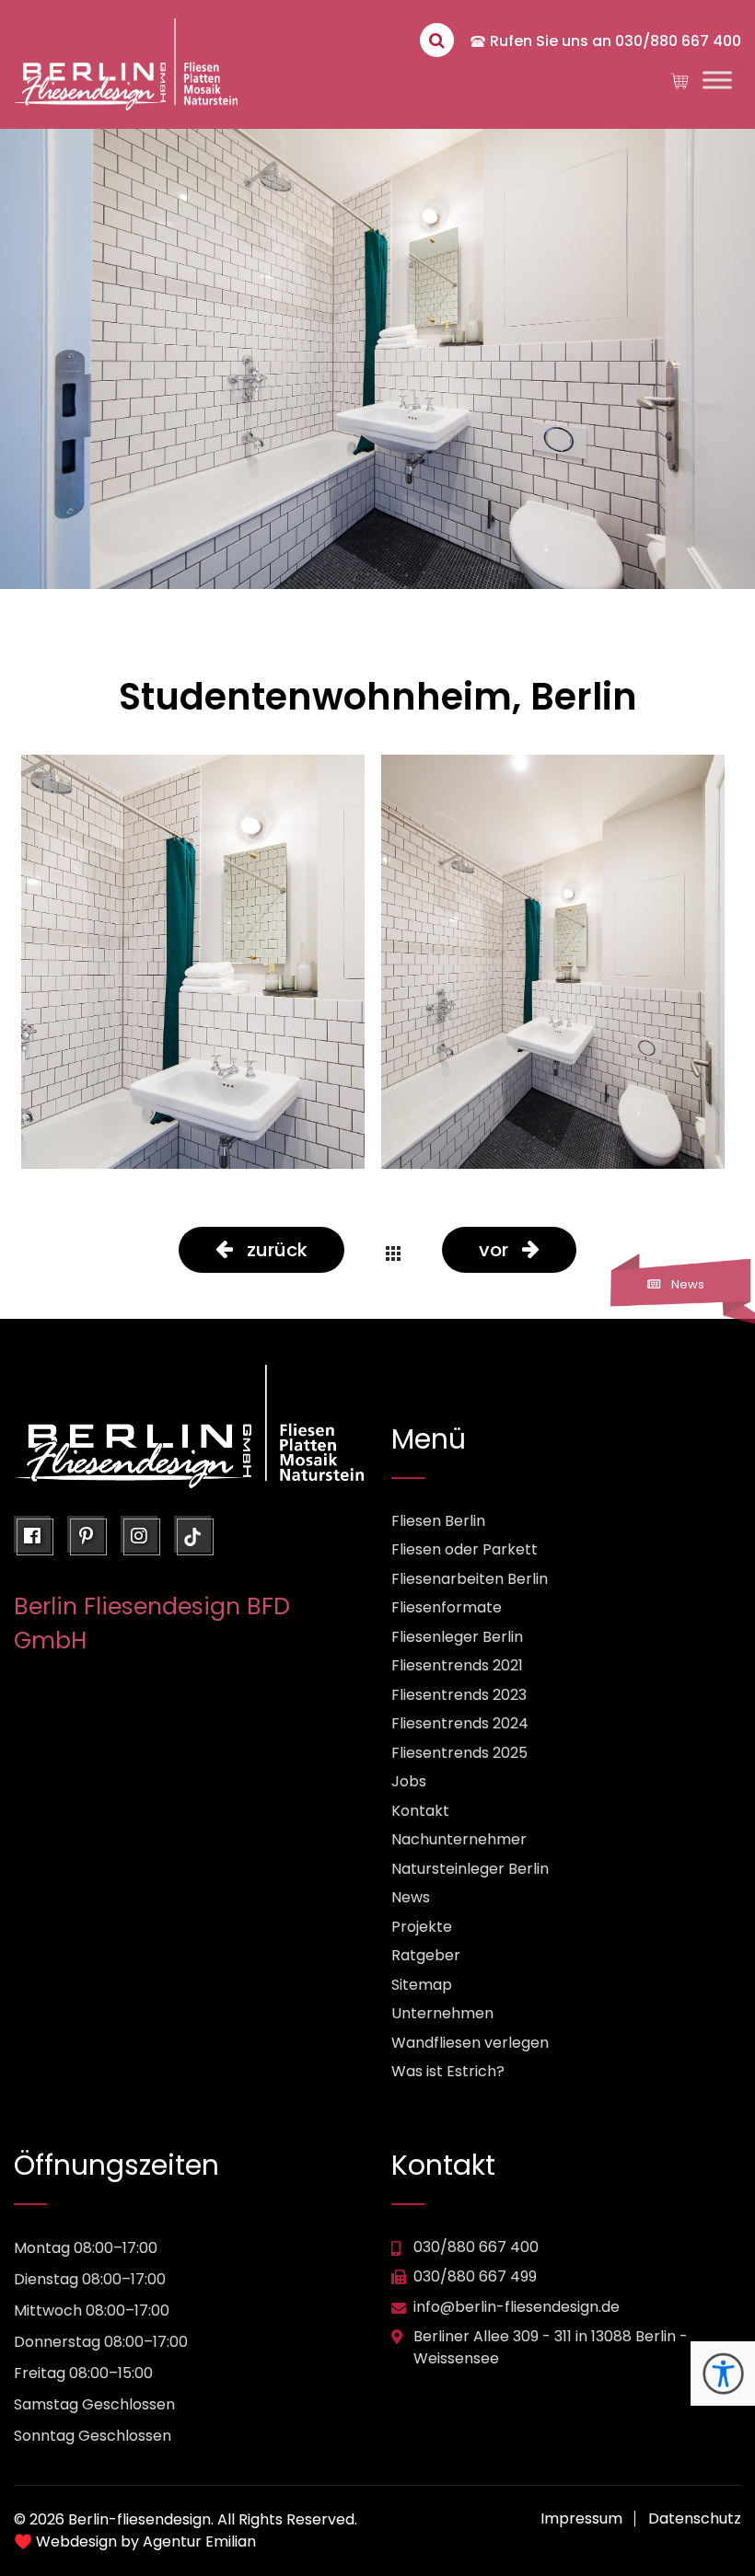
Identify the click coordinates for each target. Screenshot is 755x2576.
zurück (277, 1250)
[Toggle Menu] (717, 80)
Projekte (422, 1927)
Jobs (409, 1781)
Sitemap (422, 1985)
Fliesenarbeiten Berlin (470, 1579)
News (411, 1897)
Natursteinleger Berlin (470, 1869)
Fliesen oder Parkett (465, 1549)
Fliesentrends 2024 (460, 1723)
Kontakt (420, 1811)
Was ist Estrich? (448, 2071)
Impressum (581, 2518)
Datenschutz (695, 2518)
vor (494, 1250)
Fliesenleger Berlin (457, 1637)
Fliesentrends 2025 (459, 1753)
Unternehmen (442, 2013)
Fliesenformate (447, 1607)
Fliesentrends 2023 (459, 1695)
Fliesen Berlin (438, 1521)
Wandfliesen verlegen (470, 2043)
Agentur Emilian (199, 2541)
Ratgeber (426, 1955)
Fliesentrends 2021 (457, 1665)
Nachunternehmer (459, 1839)
